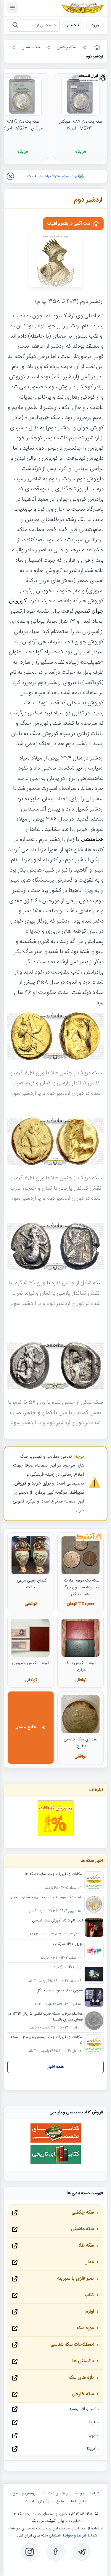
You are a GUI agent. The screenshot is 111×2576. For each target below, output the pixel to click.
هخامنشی (92, 839)
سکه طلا (86, 2246)
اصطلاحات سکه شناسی (72, 2345)
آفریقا (92, 2422)
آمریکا (92, 2449)
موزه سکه (85, 2328)
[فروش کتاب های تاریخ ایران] (56, 2163)
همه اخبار (55, 2067)
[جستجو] (15, 26)
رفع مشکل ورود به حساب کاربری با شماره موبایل (47, 1898)
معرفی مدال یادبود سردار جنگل (60, 1991)
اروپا (92, 2436)
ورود (95, 26)
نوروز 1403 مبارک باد (68, 1944)
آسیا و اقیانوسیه (83, 2409)
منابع (60, 2501)
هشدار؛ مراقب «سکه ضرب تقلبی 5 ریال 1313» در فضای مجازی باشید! (45, 2017)
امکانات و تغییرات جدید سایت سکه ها (54, 1874)
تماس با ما (79, 2501)
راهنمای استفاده (55, 2493)
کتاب (89, 2295)
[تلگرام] (82, 2552)
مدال (89, 2262)
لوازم (90, 2312)
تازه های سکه (81, 2378)
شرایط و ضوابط (87, 2493)
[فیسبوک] (56, 2552)
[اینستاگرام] (30, 2552)
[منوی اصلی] (12, 8)
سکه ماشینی (82, 2229)
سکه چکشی (83, 2213)
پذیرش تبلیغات (37, 2501)
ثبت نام (73, 26)
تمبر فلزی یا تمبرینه (75, 2279)
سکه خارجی (83, 2394)
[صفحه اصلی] (96, 47)
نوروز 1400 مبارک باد (68, 1967)
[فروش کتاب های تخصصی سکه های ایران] (56, 2142)
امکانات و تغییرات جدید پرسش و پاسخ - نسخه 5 (47, 2040)
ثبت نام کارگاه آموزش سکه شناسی (57, 1921)
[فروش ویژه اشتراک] (55, 176)
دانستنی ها (83, 2361)
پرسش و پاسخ (24, 2493)
